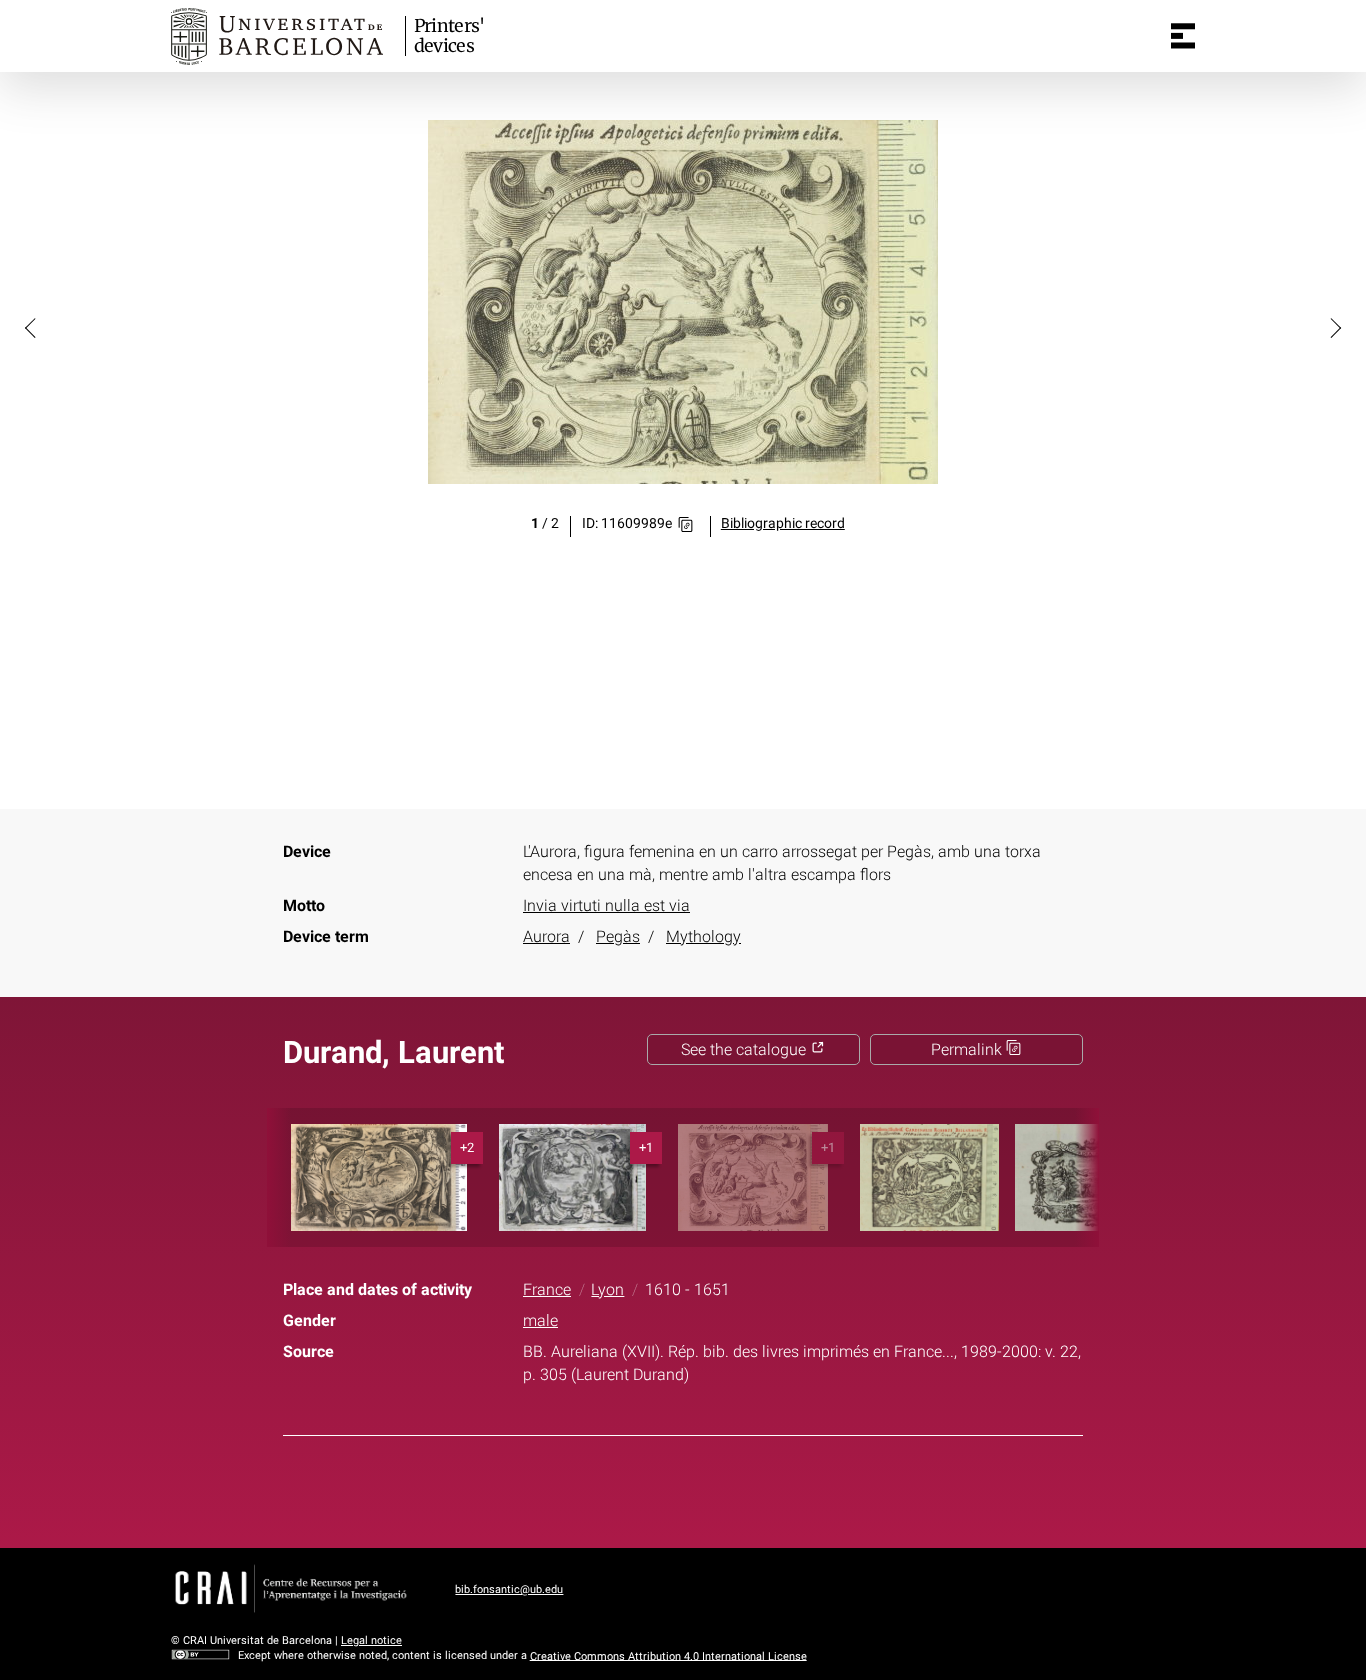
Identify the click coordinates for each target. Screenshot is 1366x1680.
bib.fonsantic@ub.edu (509, 1589)
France (547, 1289)
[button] (32, 327)
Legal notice (371, 1640)
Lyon (607, 1289)
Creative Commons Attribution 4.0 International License (668, 1655)
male (540, 1320)
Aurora (546, 936)
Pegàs (618, 936)
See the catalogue (745, 1049)
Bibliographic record (783, 523)
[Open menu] (1183, 36)
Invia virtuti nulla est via (606, 905)
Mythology (703, 936)
